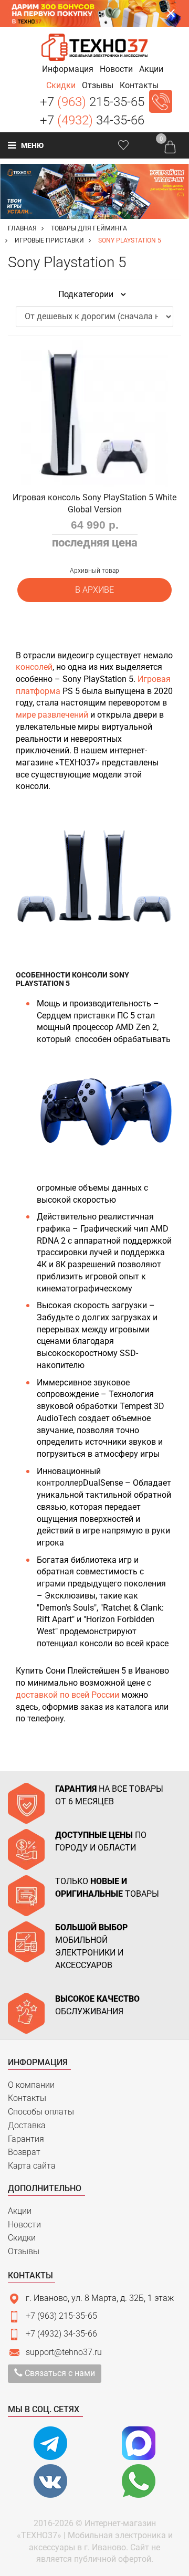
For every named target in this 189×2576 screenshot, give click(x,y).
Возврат (24, 2152)
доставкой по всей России (67, 1695)
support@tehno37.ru (64, 2352)
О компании (31, 2085)
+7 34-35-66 (92, 120)
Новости (24, 2225)
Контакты (27, 2098)
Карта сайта (32, 2166)
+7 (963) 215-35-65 (61, 2316)
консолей (34, 667)
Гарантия (26, 2139)
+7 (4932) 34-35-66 (61, 2334)
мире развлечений (52, 715)
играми (52, 1584)
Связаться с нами (59, 2373)
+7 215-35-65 (92, 102)
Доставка (27, 2125)
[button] (68, 69)
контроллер (60, 1483)
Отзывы (24, 2251)
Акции (20, 2211)
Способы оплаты (41, 2112)
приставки (95, 1016)
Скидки (22, 2238)
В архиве (94, 590)
